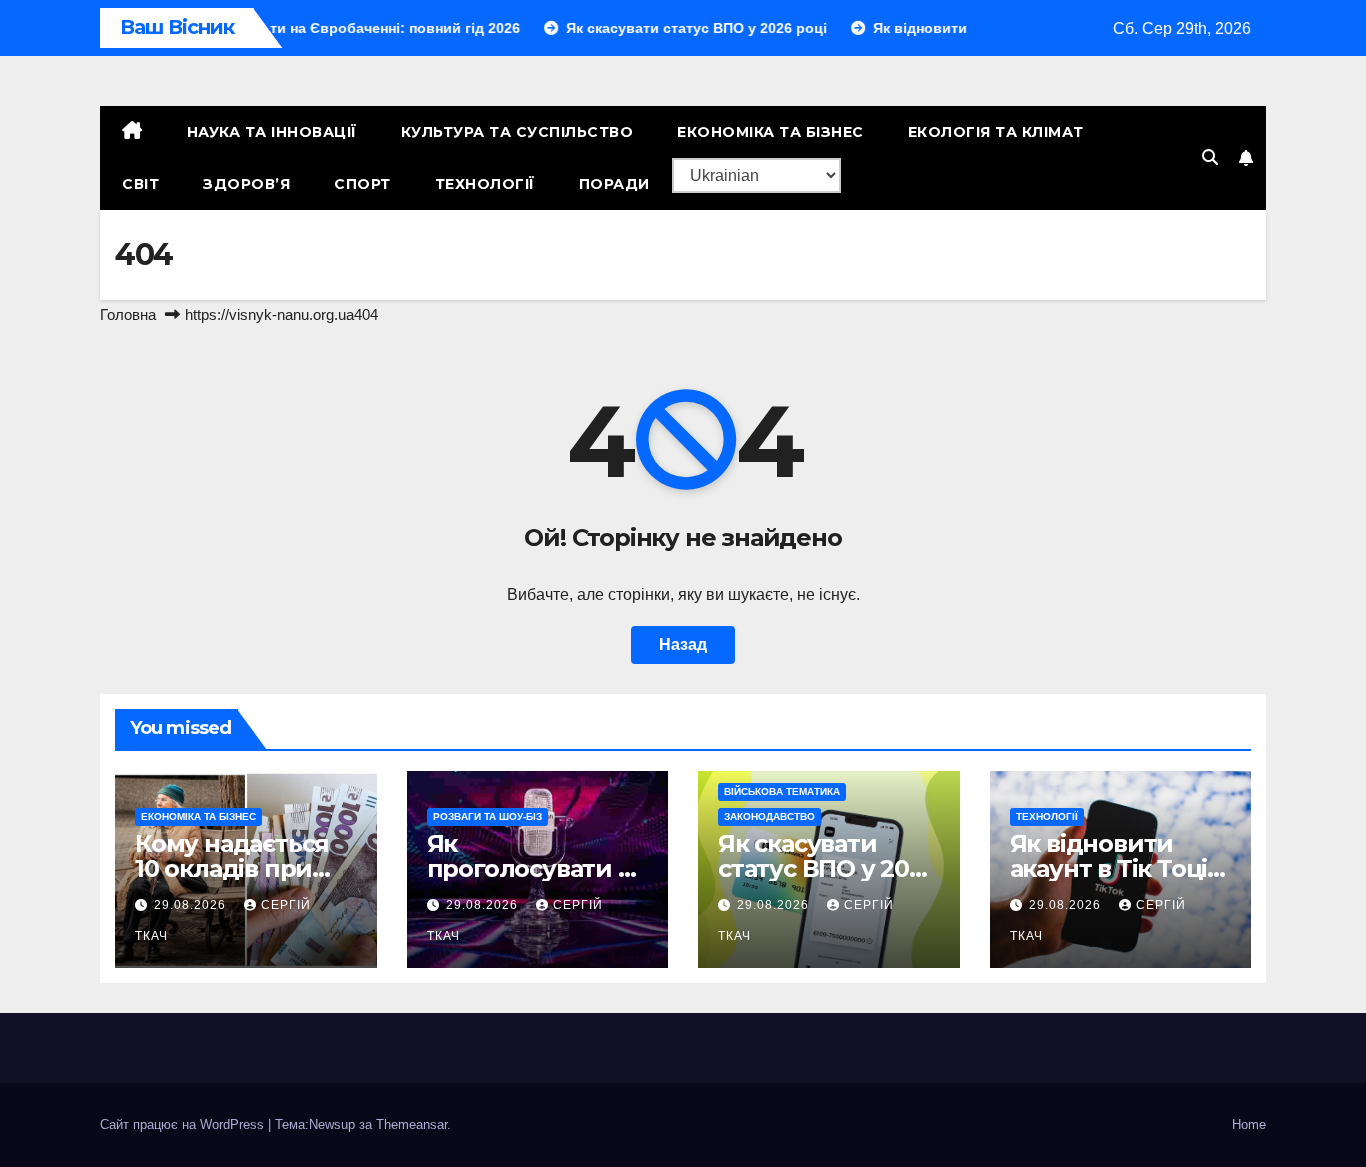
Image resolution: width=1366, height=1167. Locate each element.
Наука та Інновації (272, 132)
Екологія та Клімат (996, 132)
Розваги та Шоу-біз (487, 816)
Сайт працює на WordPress (184, 1124)
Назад (683, 644)
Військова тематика (782, 791)
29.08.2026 (192, 905)
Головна (128, 314)
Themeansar (411, 1124)
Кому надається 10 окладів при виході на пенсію (238, 868)
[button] (1210, 157)
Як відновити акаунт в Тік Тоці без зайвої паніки (1117, 868)
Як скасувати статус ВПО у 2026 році (827, 868)
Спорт (362, 184)
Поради (614, 184)
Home (1249, 1124)
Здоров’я (246, 184)
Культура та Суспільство (517, 132)
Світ (140, 184)
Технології (485, 184)
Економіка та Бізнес (770, 132)
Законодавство (769, 816)
